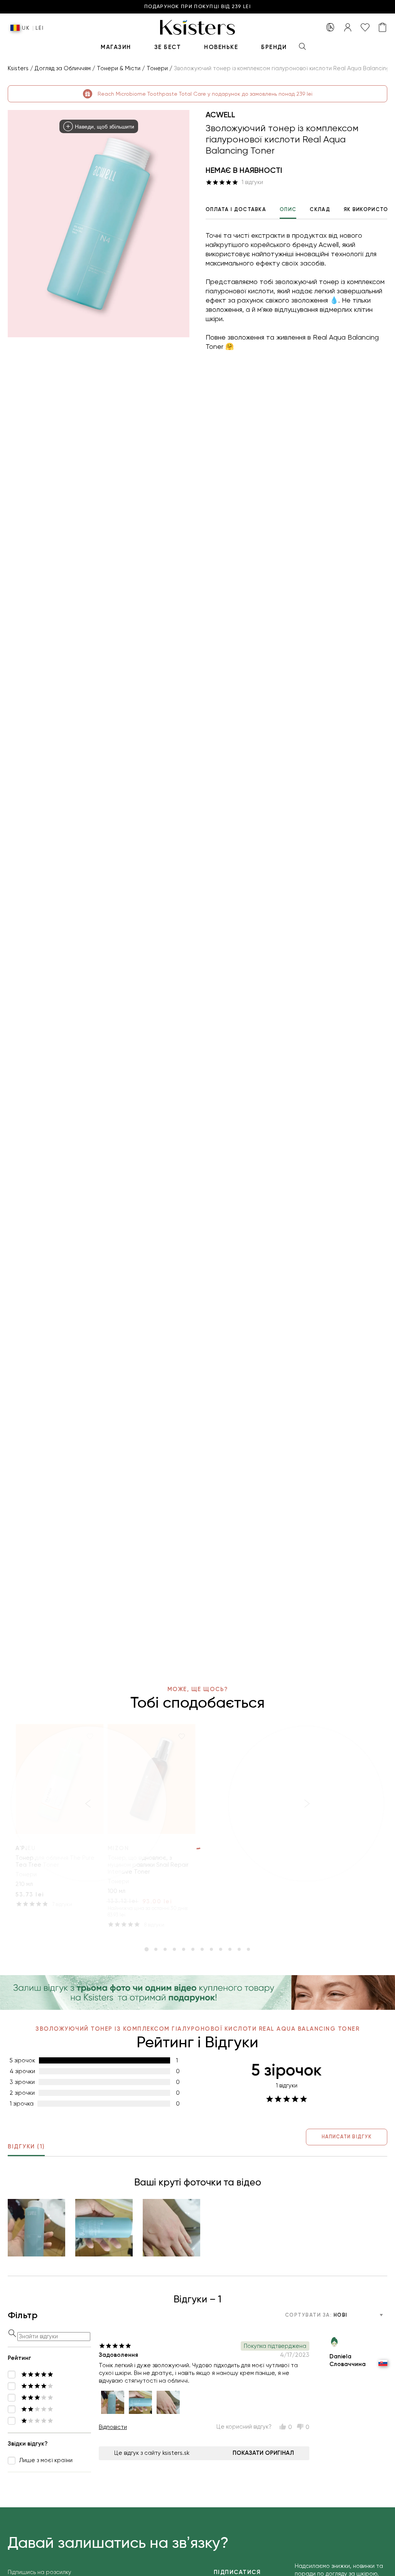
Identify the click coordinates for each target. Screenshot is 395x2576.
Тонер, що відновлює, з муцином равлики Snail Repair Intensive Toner (148, 1865)
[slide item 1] (147, 1949)
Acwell (220, 115)
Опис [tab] (288, 209)
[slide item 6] (193, 1949)
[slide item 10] (230, 1949)
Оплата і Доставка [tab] (236, 209)
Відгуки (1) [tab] (26, 2146)
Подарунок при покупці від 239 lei (197, 7)
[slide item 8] (211, 1949)
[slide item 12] (248, 1949)
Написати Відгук (347, 2137)
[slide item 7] (202, 1949)
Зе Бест (168, 47)
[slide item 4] (174, 1949)
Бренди (274, 47)
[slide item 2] (156, 1949)
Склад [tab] (320, 209)
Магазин (116, 47)
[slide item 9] (221, 1949)
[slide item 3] (165, 1949)
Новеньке (221, 47)
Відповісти (113, 2427)
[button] (36, 2228)
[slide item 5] (184, 1949)
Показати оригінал (263, 2453)
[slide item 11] (239, 1949)
